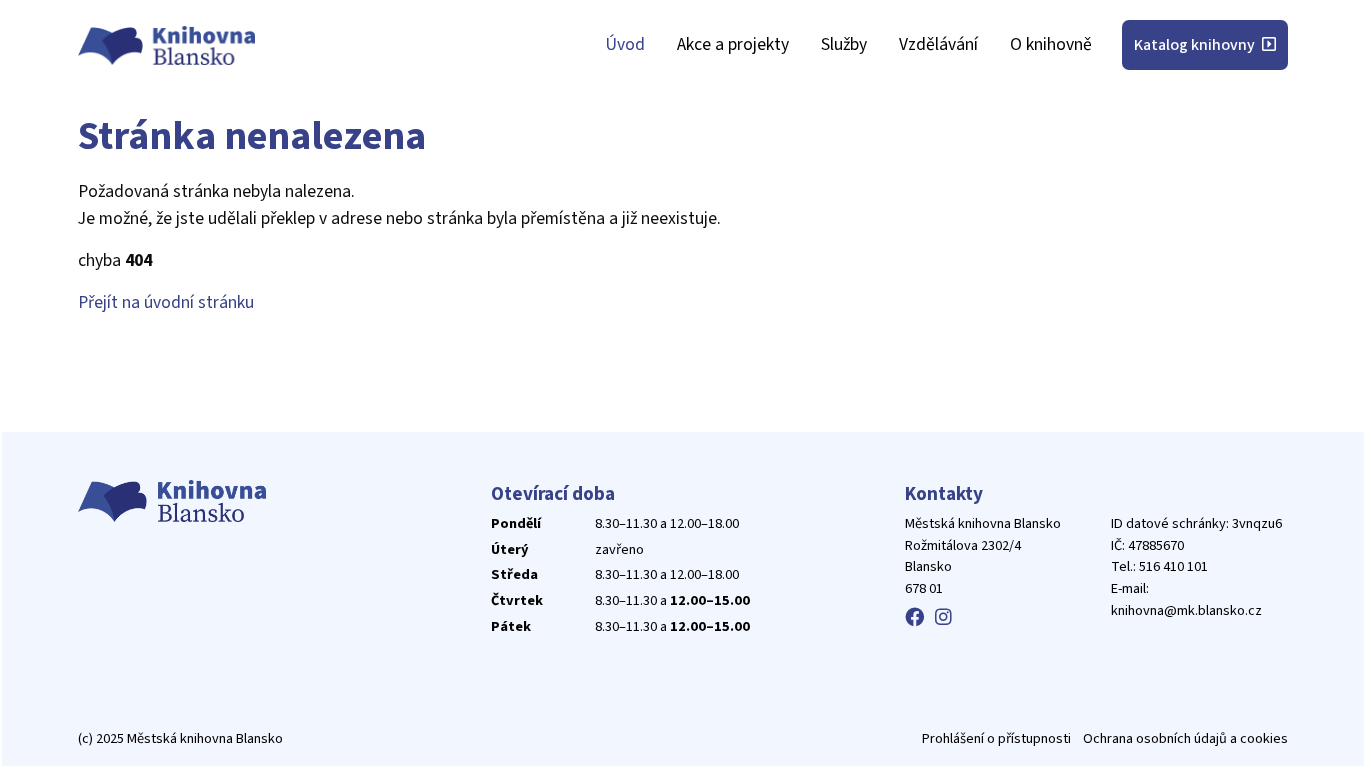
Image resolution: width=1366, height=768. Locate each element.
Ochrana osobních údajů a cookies (1185, 738)
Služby (844, 44)
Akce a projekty (733, 44)
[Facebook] (914, 618)
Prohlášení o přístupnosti (996, 738)
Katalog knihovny (1196, 45)
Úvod (625, 44)
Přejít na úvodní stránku (166, 302)
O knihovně (1051, 44)
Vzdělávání (938, 44)
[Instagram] (943, 618)
